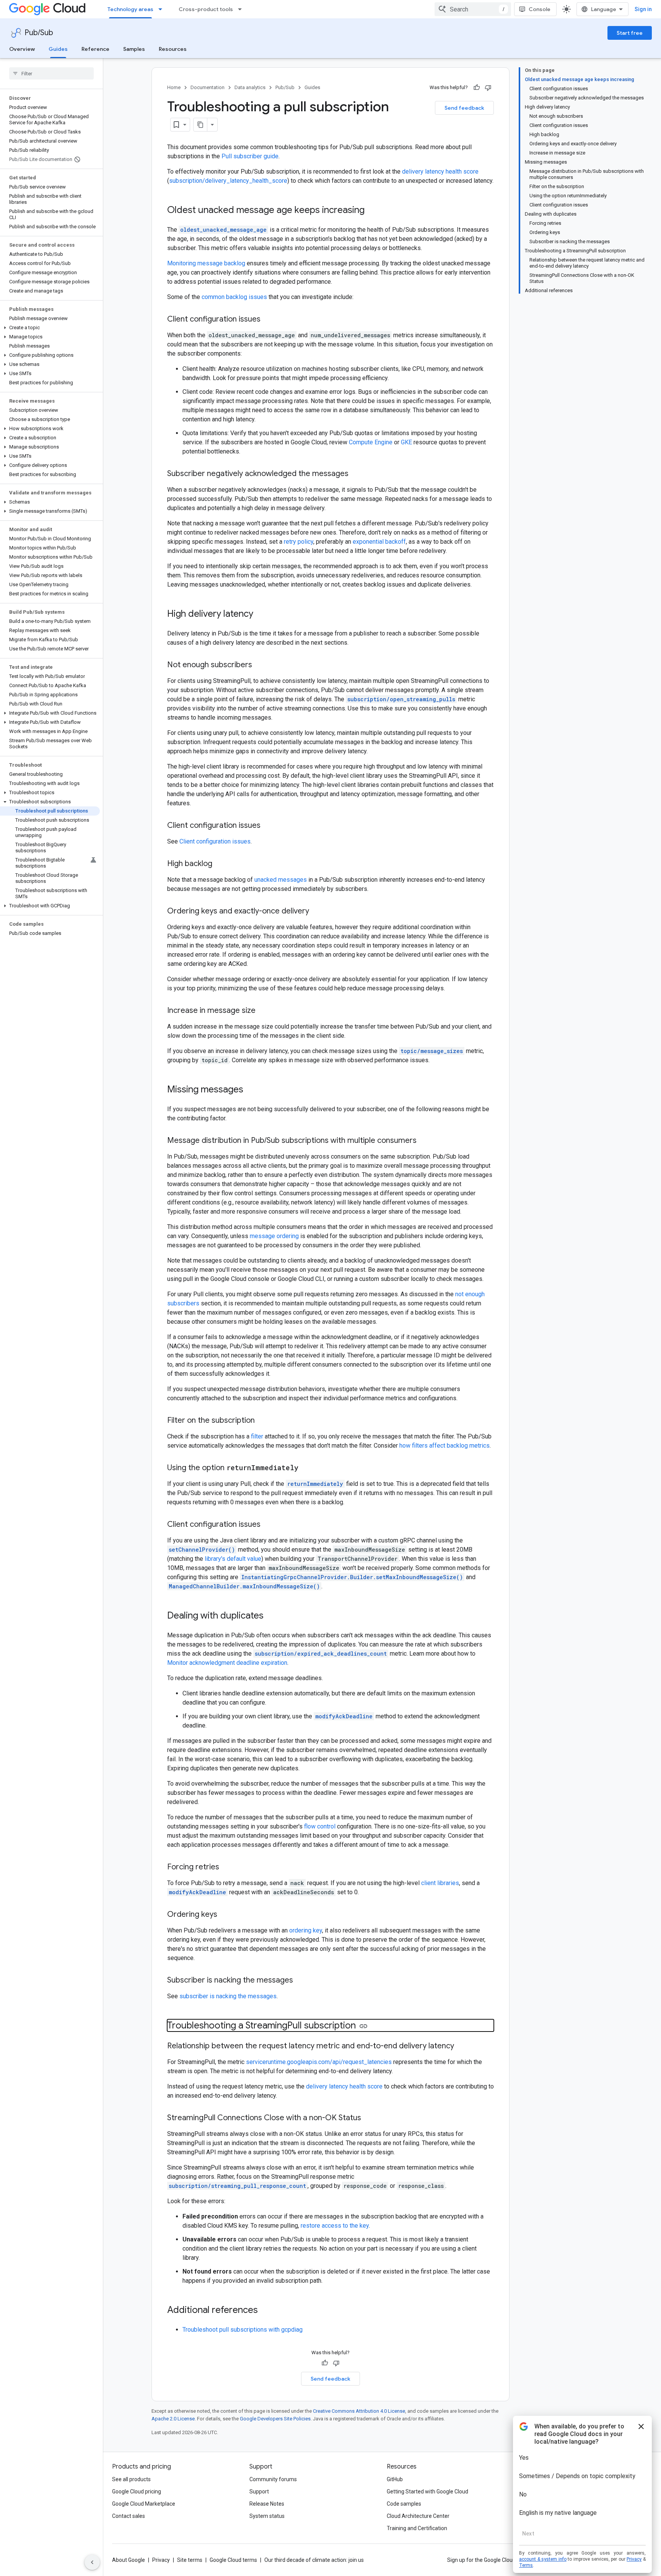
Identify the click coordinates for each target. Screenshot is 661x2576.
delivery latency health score (440, 171)
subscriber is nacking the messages (228, 1996)
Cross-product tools (206, 9)
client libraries (440, 1883)
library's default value (233, 1559)
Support (259, 2491)
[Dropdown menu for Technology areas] (163, 9)
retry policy (299, 542)
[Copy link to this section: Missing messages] (251, 1090)
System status (267, 2516)
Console (540, 9)
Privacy (161, 2560)
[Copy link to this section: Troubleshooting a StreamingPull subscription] (363, 2026)
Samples (134, 49)
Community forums (273, 2479)
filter (257, 1436)
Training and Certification (417, 2528)
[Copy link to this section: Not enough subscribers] (260, 665)
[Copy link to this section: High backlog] (220, 864)
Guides (58, 49)
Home (174, 87)
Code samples (404, 2504)
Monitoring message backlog (206, 263)
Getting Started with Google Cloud (427, 2491)
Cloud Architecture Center (418, 2516)
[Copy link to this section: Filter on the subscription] (262, 1421)
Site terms (190, 2560)
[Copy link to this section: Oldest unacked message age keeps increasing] (372, 211)
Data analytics (250, 87)
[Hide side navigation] (92, 2562)
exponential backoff (379, 542)
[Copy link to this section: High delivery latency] (261, 614)
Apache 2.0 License (173, 2419)
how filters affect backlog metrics (444, 1446)
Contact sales (129, 2516)
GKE (406, 442)
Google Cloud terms (233, 2560)
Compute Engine (371, 442)
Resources (173, 49)
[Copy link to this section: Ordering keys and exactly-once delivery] (317, 912)
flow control (320, 1826)
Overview (22, 49)
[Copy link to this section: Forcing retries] (227, 1867)
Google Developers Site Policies (275, 2419)
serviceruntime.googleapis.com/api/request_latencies (319, 2062)
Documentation (208, 87)
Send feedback (464, 108)
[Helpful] (477, 88)
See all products (131, 2479)
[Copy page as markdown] (200, 125)
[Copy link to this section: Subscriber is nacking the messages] (301, 1981)
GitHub (395, 2479)
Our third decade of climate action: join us (314, 2560)
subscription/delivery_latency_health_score (228, 181)
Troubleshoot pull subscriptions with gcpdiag (243, 2330)
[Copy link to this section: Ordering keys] (225, 1915)
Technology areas (130, 9)
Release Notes (267, 2504)
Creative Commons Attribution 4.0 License (359, 2411)
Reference (95, 49)
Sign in (643, 9)
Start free (630, 33)
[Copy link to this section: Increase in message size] (263, 1011)
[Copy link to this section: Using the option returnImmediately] (306, 1468)
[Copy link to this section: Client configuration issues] (268, 320)
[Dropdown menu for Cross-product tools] (242, 9)
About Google (129, 2560)
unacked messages (281, 880)
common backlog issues (234, 297)
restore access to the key (335, 2226)
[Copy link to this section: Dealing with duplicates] (271, 1616)
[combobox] (473, 9)
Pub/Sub (39, 33)
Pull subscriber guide (250, 156)
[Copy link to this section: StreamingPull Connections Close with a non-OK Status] (369, 2118)
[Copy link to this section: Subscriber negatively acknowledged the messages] (356, 474)
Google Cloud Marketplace (144, 2504)
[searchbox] (51, 73)
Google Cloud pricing (137, 2491)
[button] (50, 328)
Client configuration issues (215, 841)
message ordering (274, 1236)
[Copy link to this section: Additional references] (265, 2311)
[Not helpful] (488, 88)
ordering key (306, 1930)
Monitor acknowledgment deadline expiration (227, 1663)
